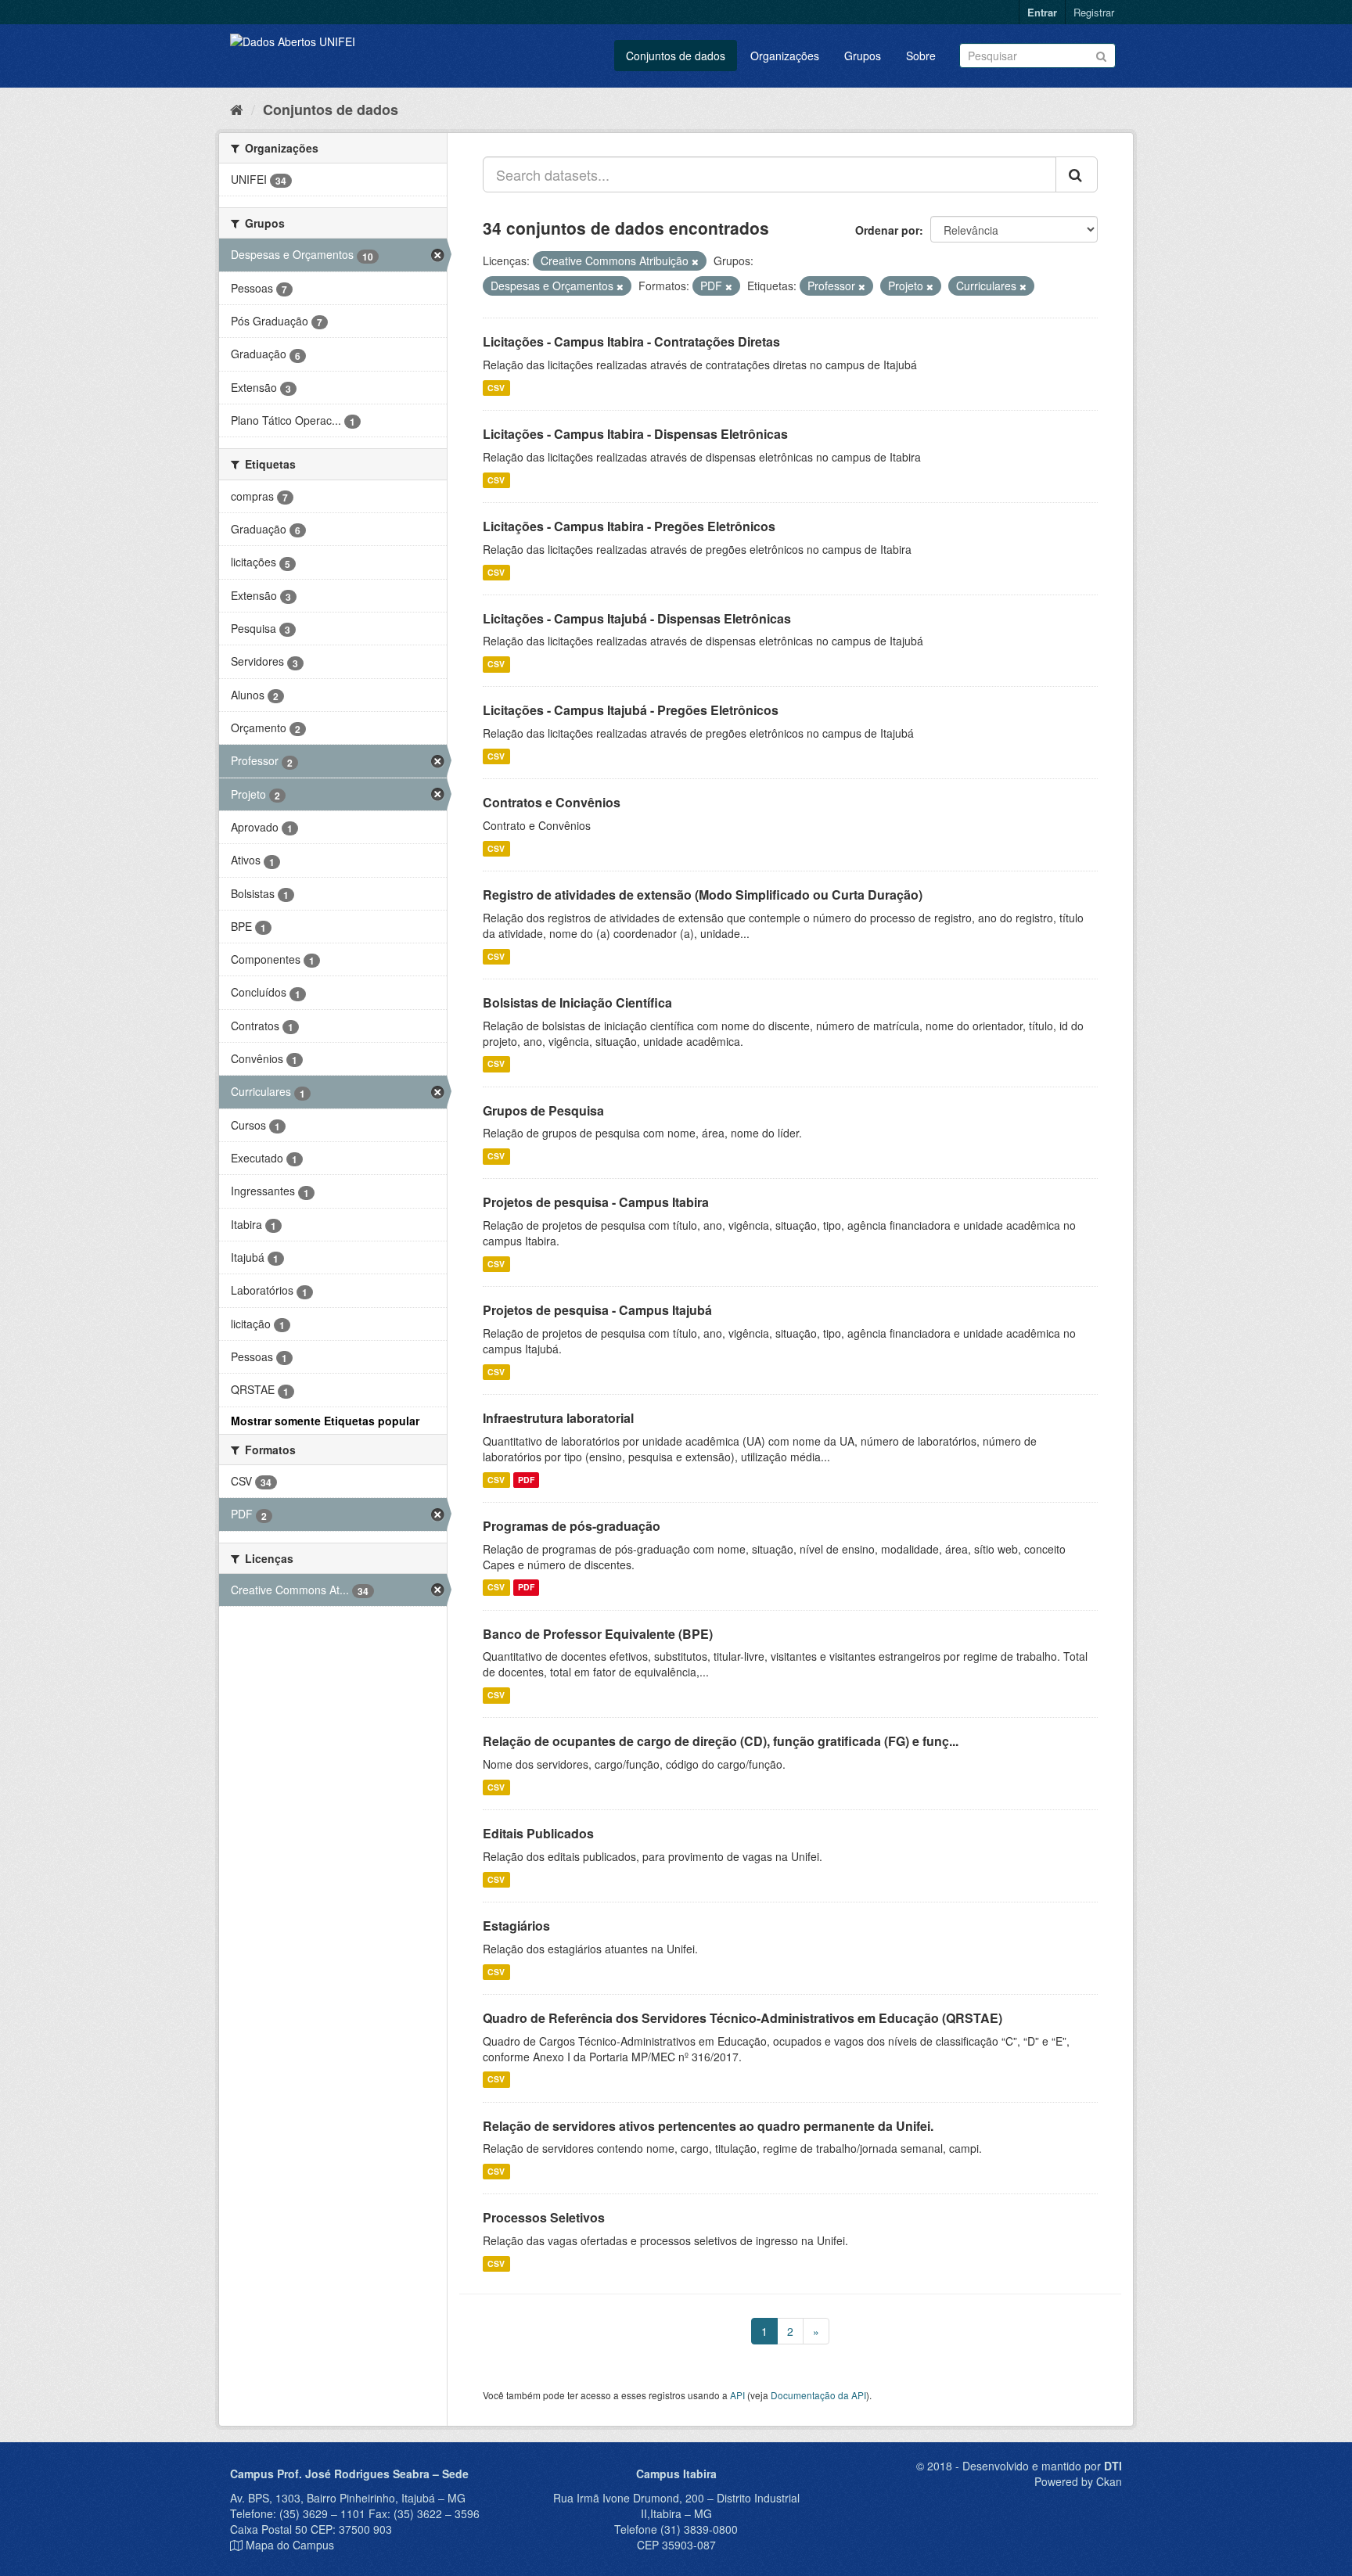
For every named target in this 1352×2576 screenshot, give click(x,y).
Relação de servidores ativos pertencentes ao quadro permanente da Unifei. (708, 2126)
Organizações (785, 56)
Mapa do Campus (290, 2545)
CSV (496, 388)
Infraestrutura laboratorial (558, 1418)
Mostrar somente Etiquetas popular (325, 1421)
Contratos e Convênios (552, 802)
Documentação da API (818, 2395)
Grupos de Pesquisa (543, 1110)
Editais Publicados (538, 1833)
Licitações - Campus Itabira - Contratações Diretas (631, 341)
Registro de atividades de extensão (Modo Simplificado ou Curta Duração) (703, 895)
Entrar (1042, 12)
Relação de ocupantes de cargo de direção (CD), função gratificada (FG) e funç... (721, 1741)
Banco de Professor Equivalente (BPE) (598, 1634)
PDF (526, 1480)
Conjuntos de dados (676, 56)
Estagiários (516, 1926)
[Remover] (695, 261)
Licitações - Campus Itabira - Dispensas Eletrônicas (635, 434)
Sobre (921, 56)
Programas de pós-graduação (572, 1526)
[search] (1077, 174)
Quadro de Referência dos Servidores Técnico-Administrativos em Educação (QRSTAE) (743, 2018)
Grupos (863, 56)
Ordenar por (887, 230)
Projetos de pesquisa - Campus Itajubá (597, 1310)
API (737, 2395)
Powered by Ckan (1078, 2481)
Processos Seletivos (544, 2217)
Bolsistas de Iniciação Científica (577, 1002)
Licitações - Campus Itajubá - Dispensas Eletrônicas (637, 618)
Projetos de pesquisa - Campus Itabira (596, 1202)
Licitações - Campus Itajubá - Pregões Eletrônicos (631, 710)
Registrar (1094, 12)
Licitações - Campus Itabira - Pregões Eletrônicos (629, 526)
